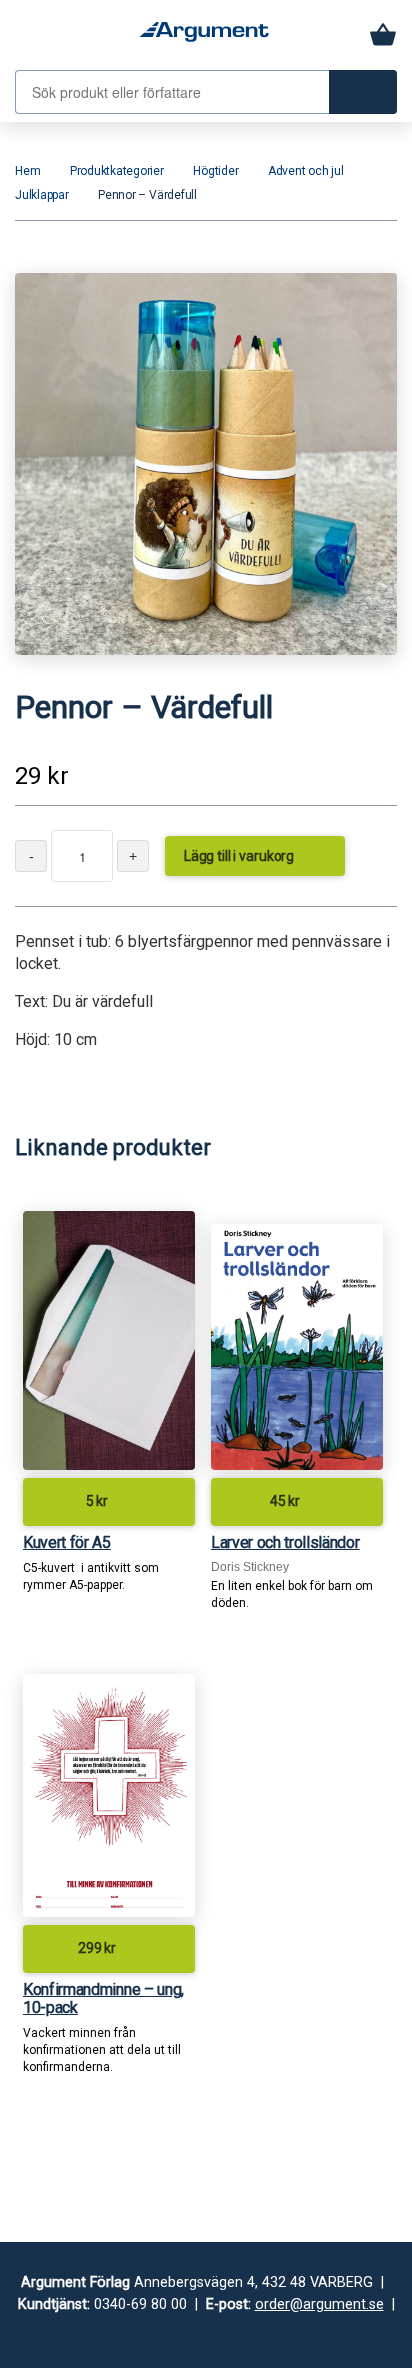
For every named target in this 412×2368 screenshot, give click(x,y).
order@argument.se (319, 2304)
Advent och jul (306, 171)
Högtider (215, 171)
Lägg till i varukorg (253, 854)
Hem (27, 171)
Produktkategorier (117, 171)
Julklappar (42, 195)
